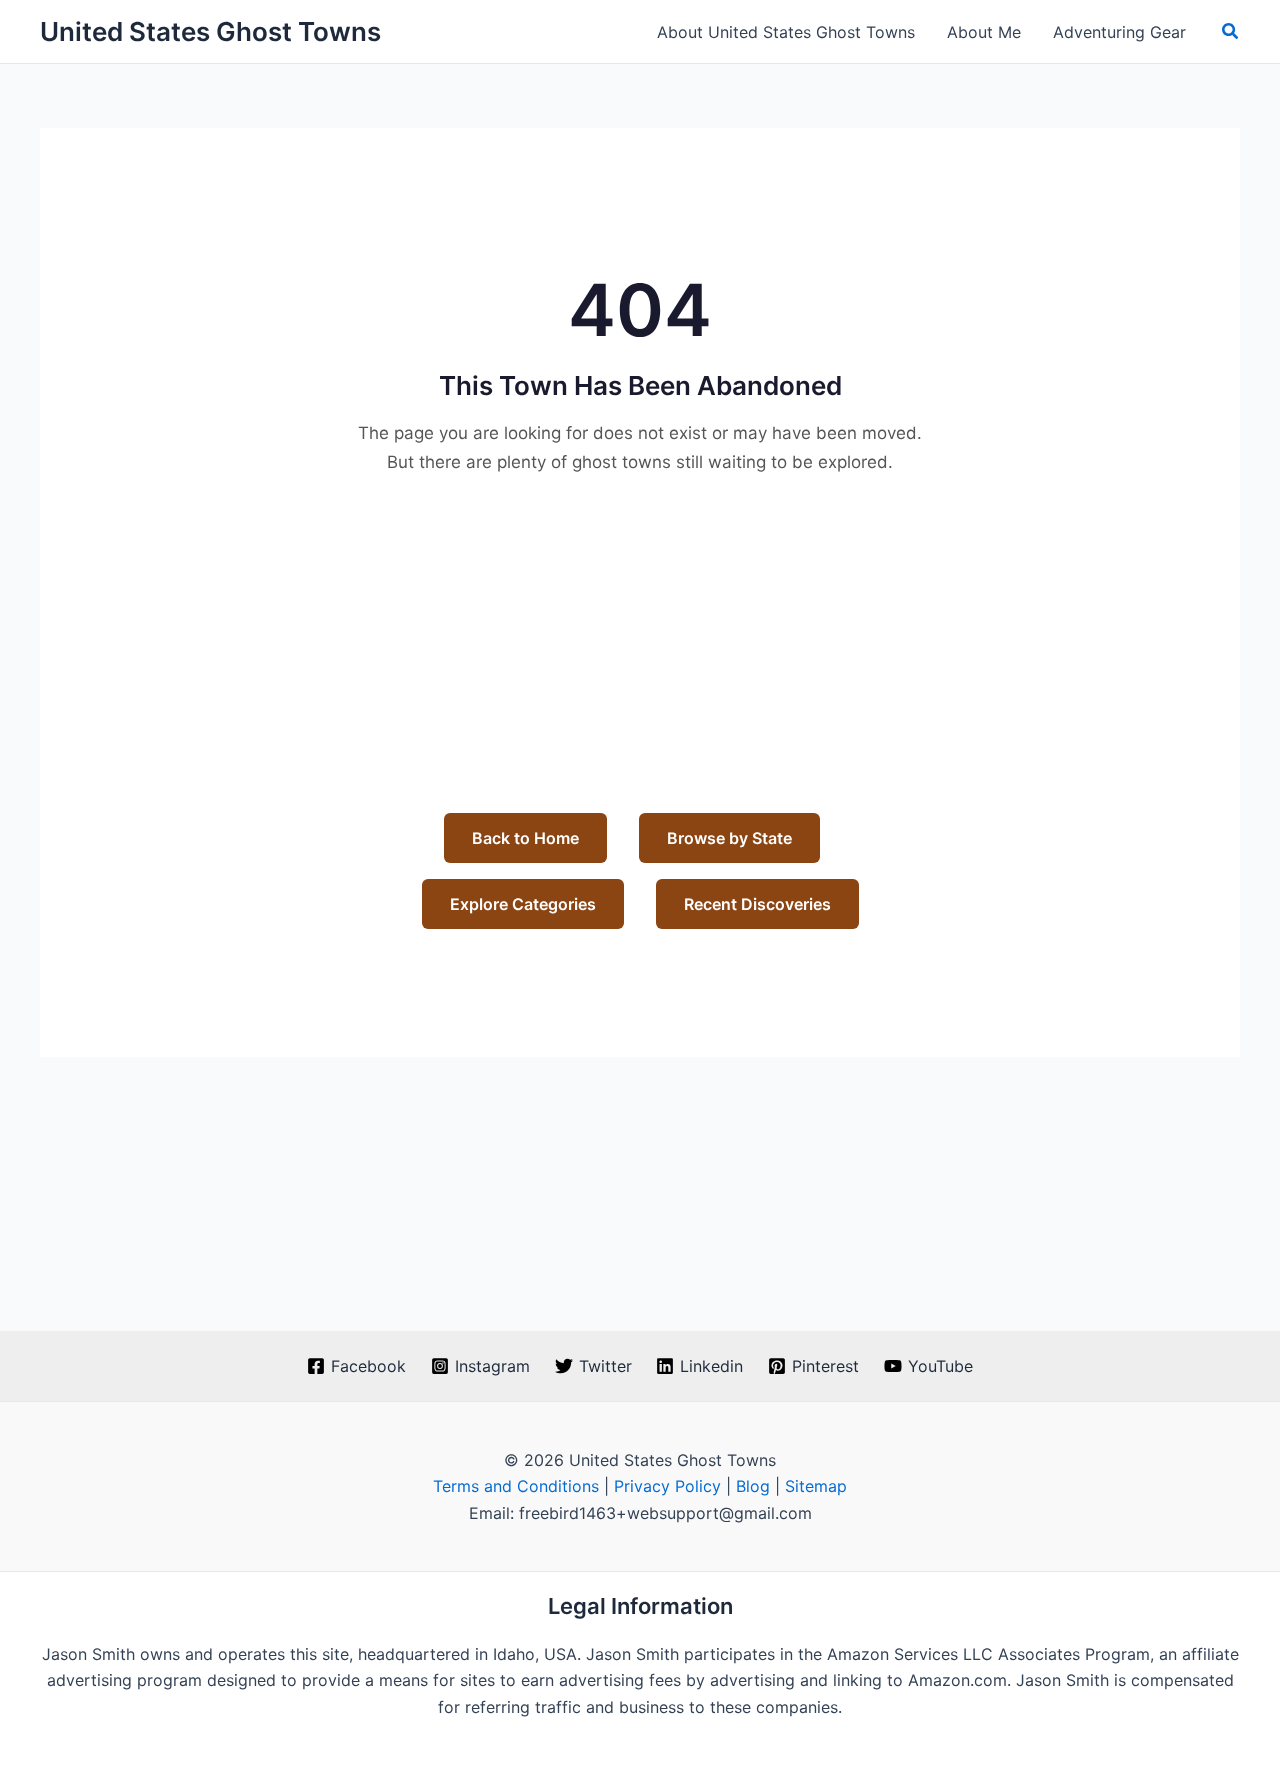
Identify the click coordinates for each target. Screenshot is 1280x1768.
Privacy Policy (667, 1486)
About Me (984, 32)
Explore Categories (523, 904)
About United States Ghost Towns (786, 32)
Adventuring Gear (1119, 32)
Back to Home (525, 838)
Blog (753, 1486)
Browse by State (729, 838)
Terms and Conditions (516, 1486)
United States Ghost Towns (210, 31)
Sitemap (816, 1486)
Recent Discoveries (757, 904)
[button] (1231, 31)
